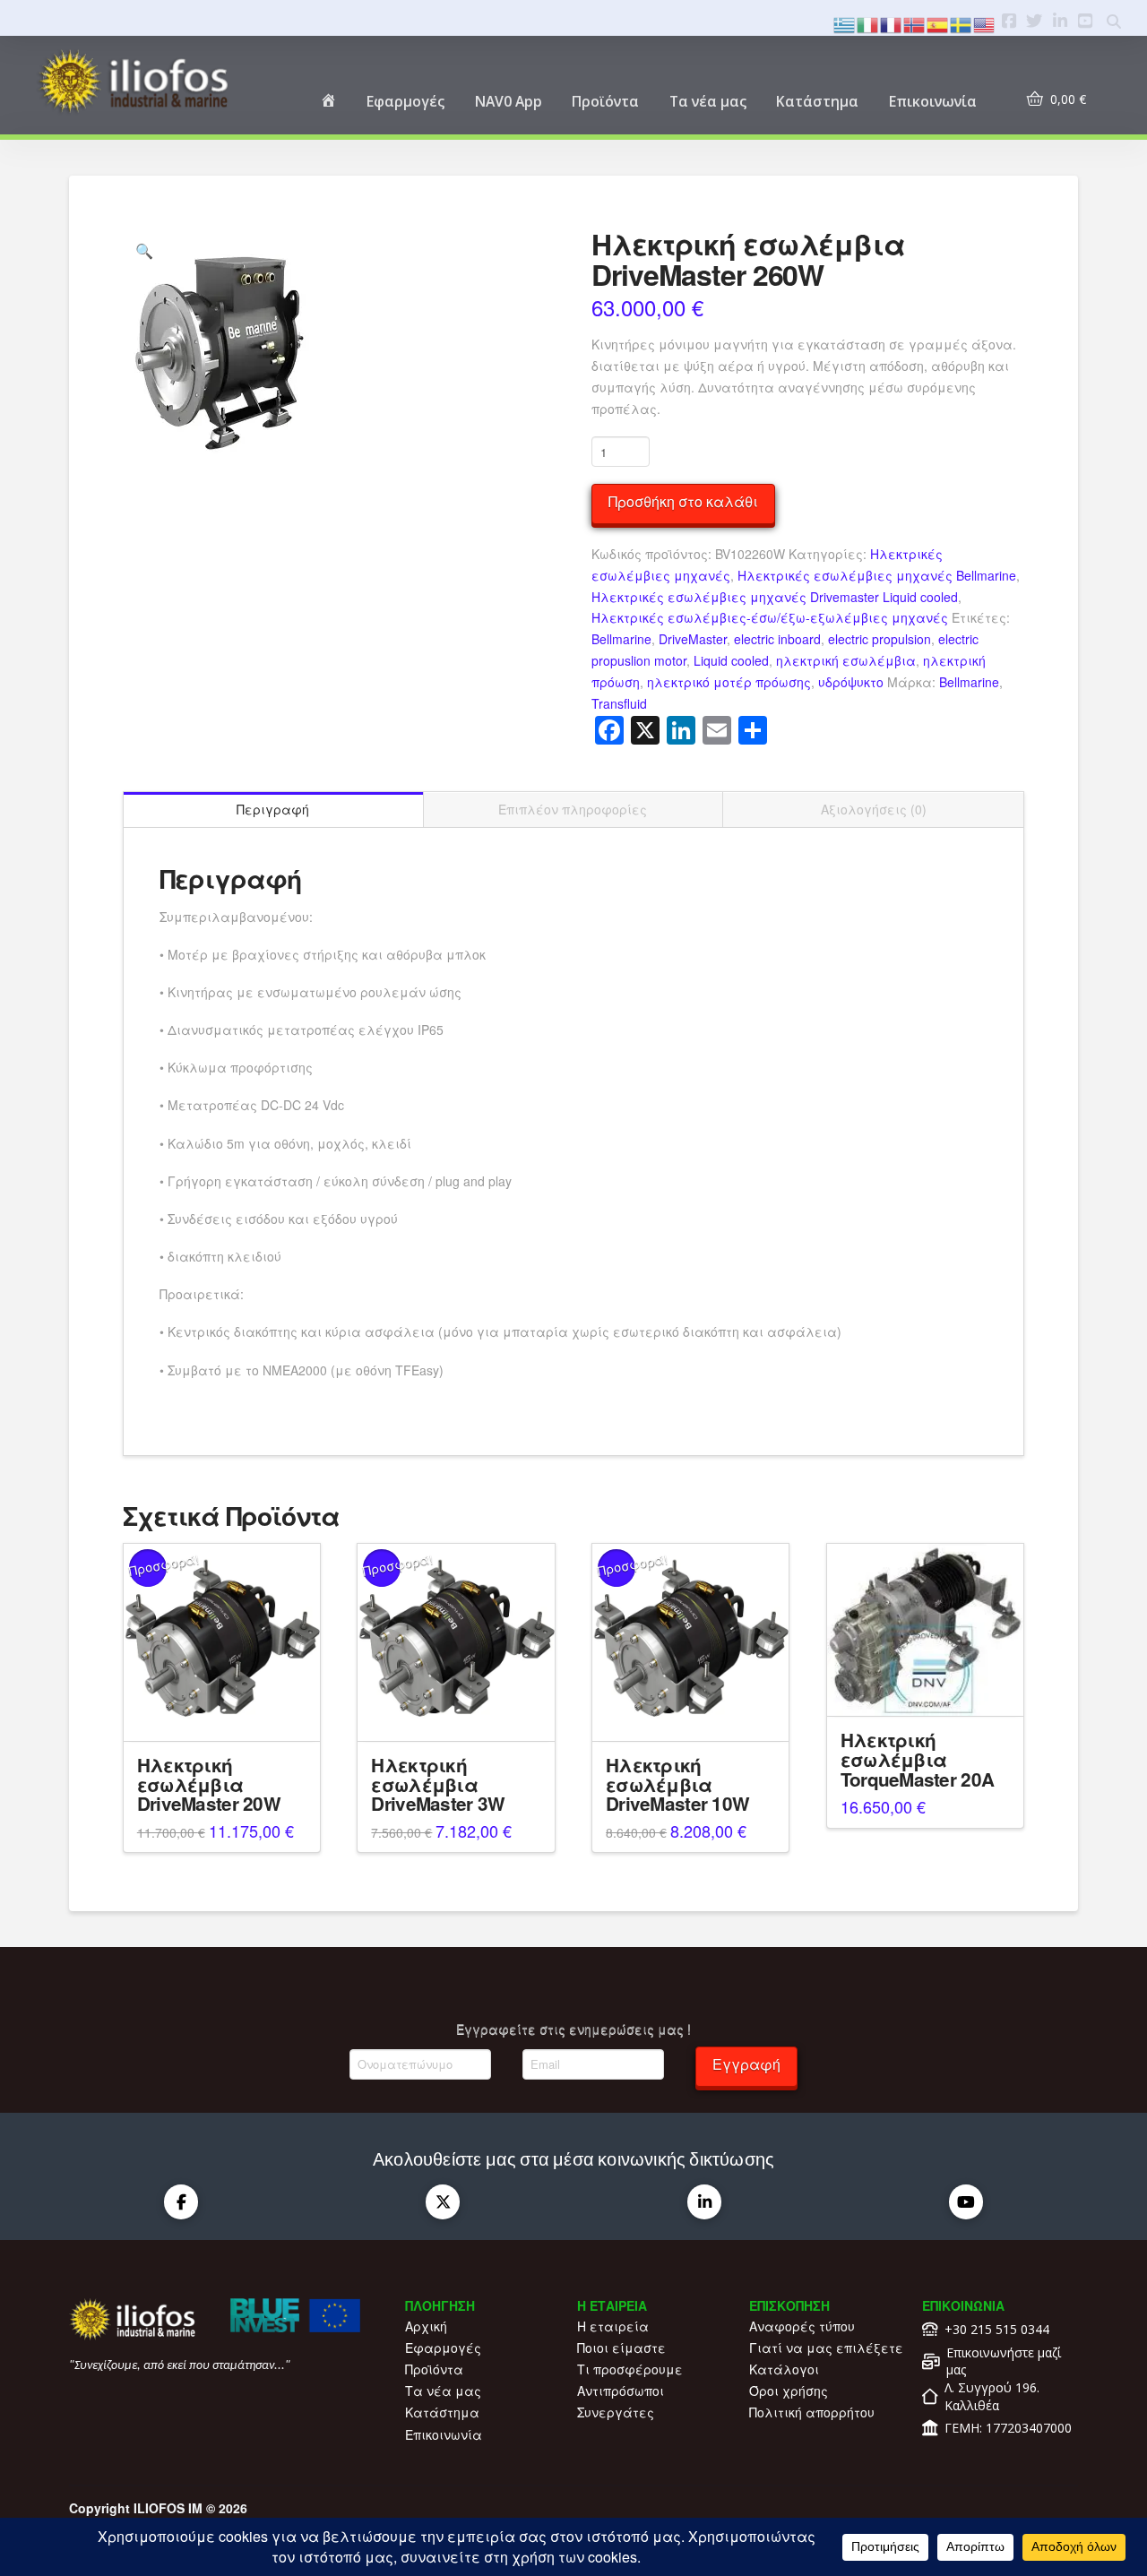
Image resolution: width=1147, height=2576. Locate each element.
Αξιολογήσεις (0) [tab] (874, 809)
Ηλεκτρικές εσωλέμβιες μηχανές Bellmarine (877, 575)
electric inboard (777, 639)
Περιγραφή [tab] (273, 809)
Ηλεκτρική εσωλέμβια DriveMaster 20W (209, 1784)
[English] (985, 23)
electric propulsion (880, 639)
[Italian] (868, 23)
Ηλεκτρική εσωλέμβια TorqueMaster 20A (917, 1759)
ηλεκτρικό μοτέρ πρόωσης (729, 682)
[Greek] (845, 23)
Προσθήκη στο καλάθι (683, 501)
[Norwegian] (915, 23)
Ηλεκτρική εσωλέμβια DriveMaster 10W (677, 1784)
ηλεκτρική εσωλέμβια (846, 660)
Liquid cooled (731, 660)
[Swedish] (962, 23)
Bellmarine (621, 639)
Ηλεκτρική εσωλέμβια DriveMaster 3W (438, 1784)
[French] (892, 23)
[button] (144, 251)
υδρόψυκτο (851, 682)
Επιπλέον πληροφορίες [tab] (573, 809)
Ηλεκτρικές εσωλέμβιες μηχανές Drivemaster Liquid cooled (775, 597)
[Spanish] (938, 23)
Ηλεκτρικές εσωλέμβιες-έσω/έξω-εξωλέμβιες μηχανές (770, 617)
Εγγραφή (746, 2064)
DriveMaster (693, 639)
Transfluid (619, 703)
